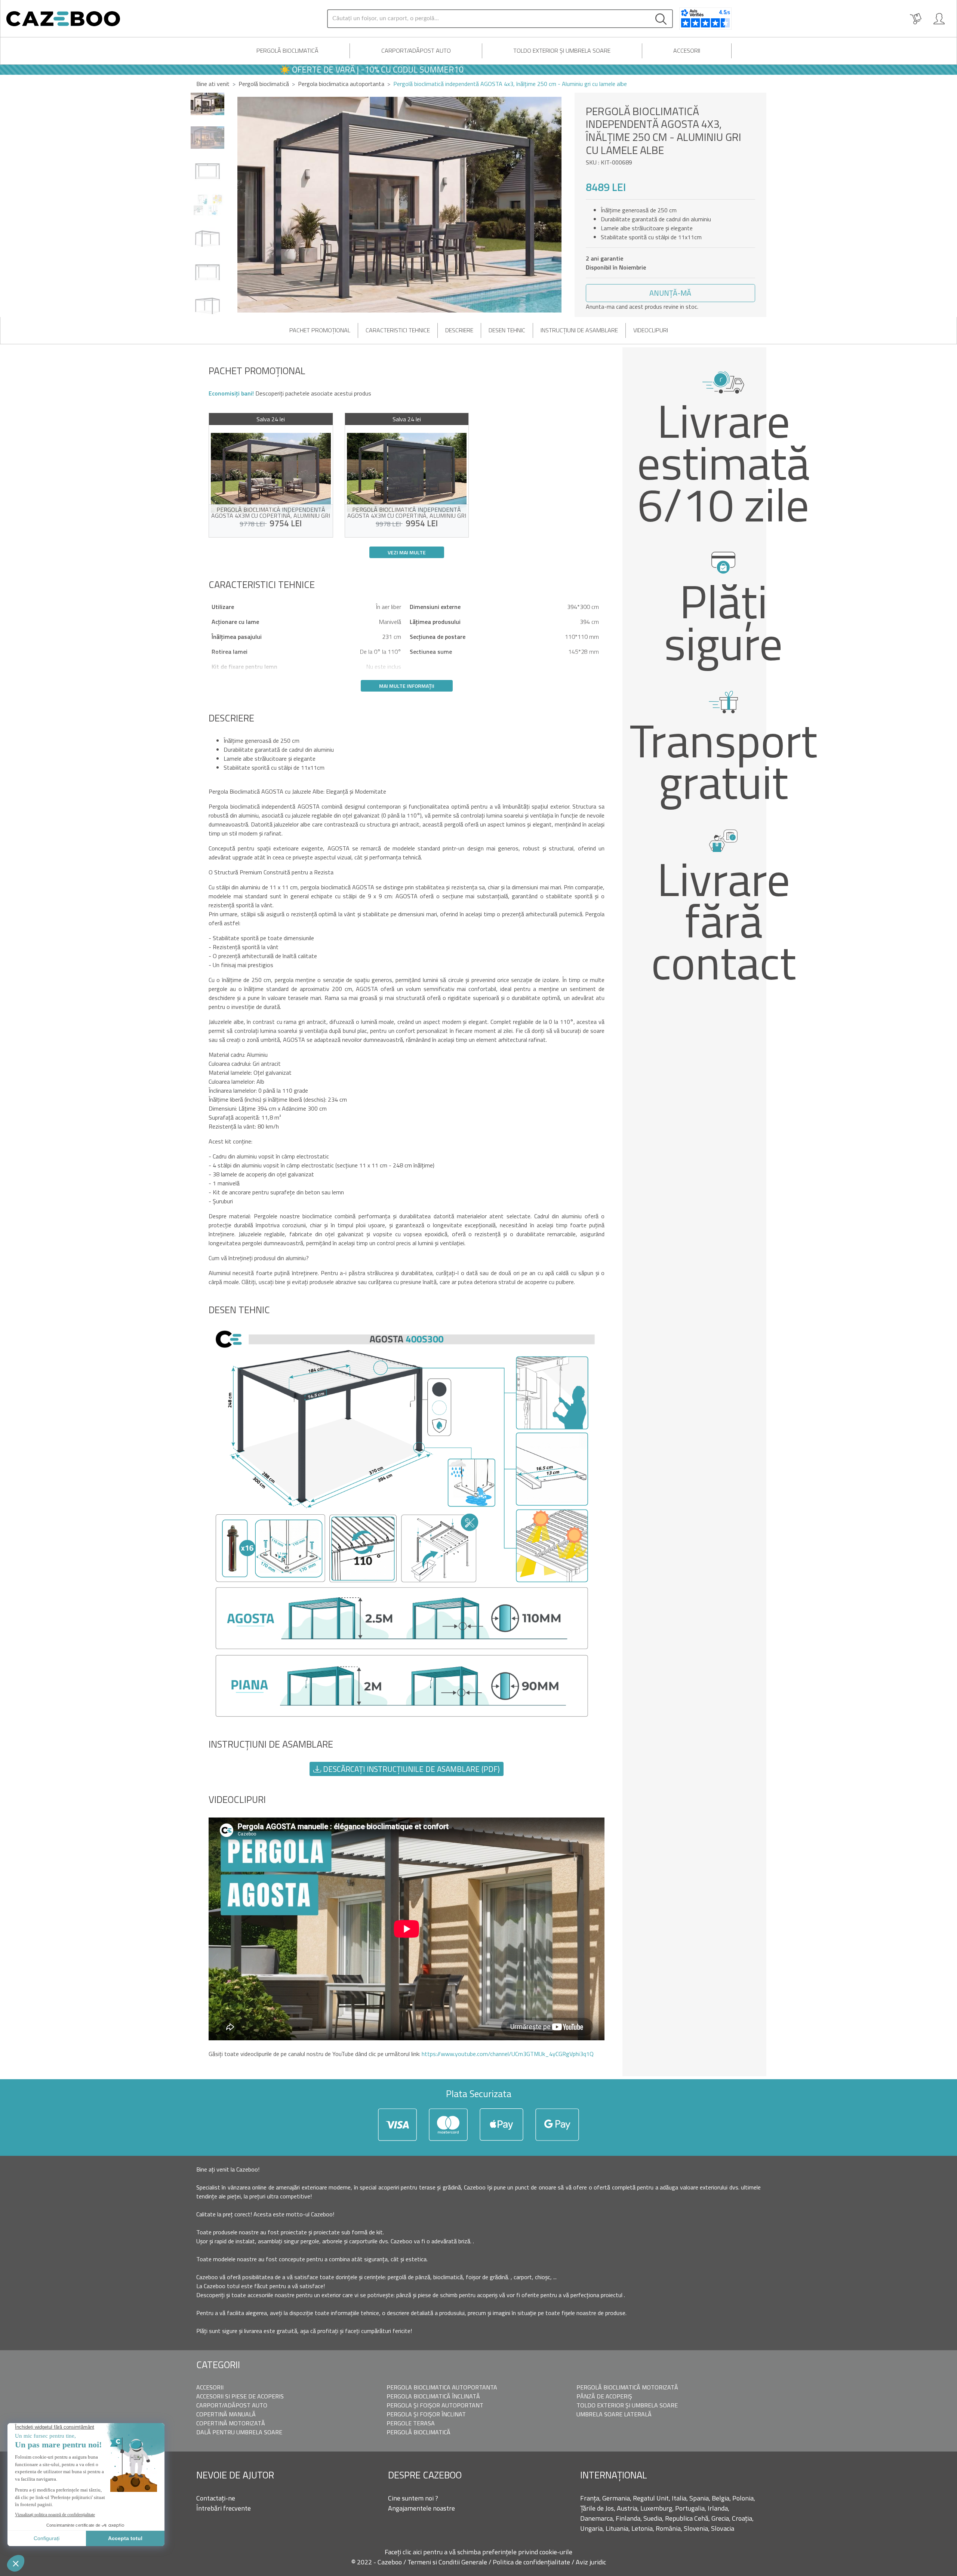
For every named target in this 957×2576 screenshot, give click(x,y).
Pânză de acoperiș (604, 2396)
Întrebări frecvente (224, 2508)
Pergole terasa (411, 2423)
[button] (566, 205)
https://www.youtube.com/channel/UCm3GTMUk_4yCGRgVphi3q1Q (508, 2054)
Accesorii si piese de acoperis (240, 2396)
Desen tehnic (507, 330)
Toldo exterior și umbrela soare (562, 50)
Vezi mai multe (407, 552)
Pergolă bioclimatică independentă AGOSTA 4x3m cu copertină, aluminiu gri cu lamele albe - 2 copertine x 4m (407, 513)
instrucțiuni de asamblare (579, 330)
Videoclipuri (651, 330)
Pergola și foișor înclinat (426, 2414)
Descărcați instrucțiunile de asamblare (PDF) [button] (410, 1769)
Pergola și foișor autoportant (435, 2405)
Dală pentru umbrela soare (239, 2432)
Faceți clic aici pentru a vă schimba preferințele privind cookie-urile (478, 2552)
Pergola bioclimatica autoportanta (442, 2387)
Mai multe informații (407, 686)
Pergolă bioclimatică (287, 50)
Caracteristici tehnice (398, 330)
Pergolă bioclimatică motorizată (627, 2387)
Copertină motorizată (231, 2423)
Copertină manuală (226, 2414)
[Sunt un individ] (939, 19)
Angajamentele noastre (421, 2508)
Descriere (459, 330)
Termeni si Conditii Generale (448, 2562)
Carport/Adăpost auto (416, 50)
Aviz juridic (591, 2562)
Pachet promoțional (320, 330)
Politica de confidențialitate (532, 2562)
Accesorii (687, 50)
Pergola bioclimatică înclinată (433, 2396)
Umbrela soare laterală (614, 2414)
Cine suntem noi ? (413, 2498)
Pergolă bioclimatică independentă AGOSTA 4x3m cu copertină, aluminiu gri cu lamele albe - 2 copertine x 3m (271, 513)
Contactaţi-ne (216, 2498)
